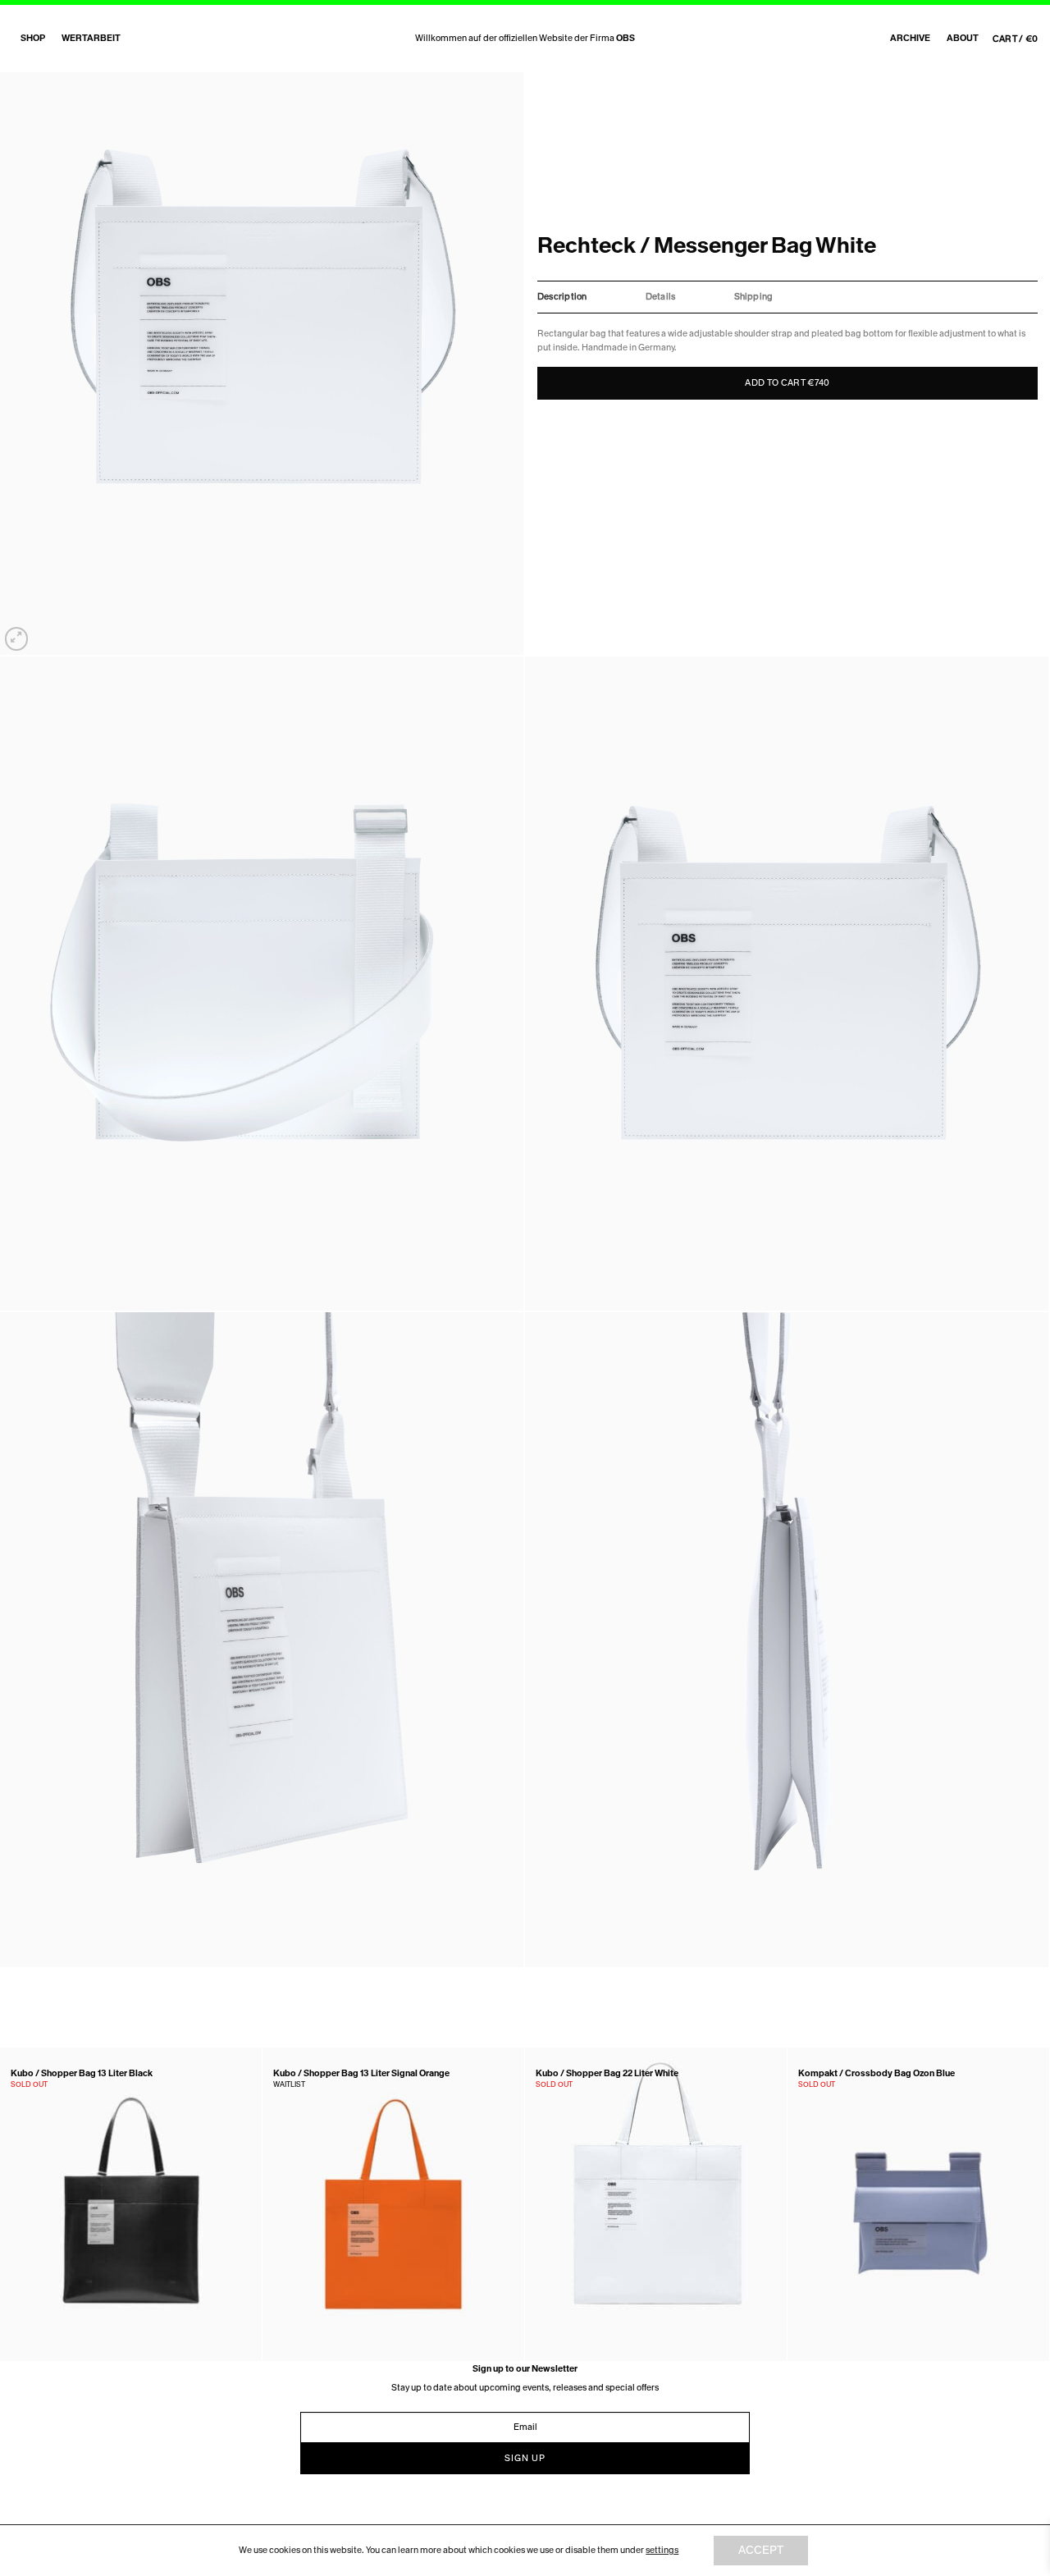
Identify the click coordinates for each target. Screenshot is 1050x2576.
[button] (16, 638)
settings (662, 2550)
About (963, 38)
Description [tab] (562, 297)
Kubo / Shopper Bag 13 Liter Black (82, 2074)
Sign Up (525, 2458)
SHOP (33, 38)
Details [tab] (661, 297)
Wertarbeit (91, 38)
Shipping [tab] (754, 297)
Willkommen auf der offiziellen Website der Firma (525, 38)
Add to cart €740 (787, 383)
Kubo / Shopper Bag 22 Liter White (607, 2074)
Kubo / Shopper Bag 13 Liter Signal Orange (361, 2074)
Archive (910, 38)
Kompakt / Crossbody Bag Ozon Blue (877, 2074)
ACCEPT (761, 2550)
